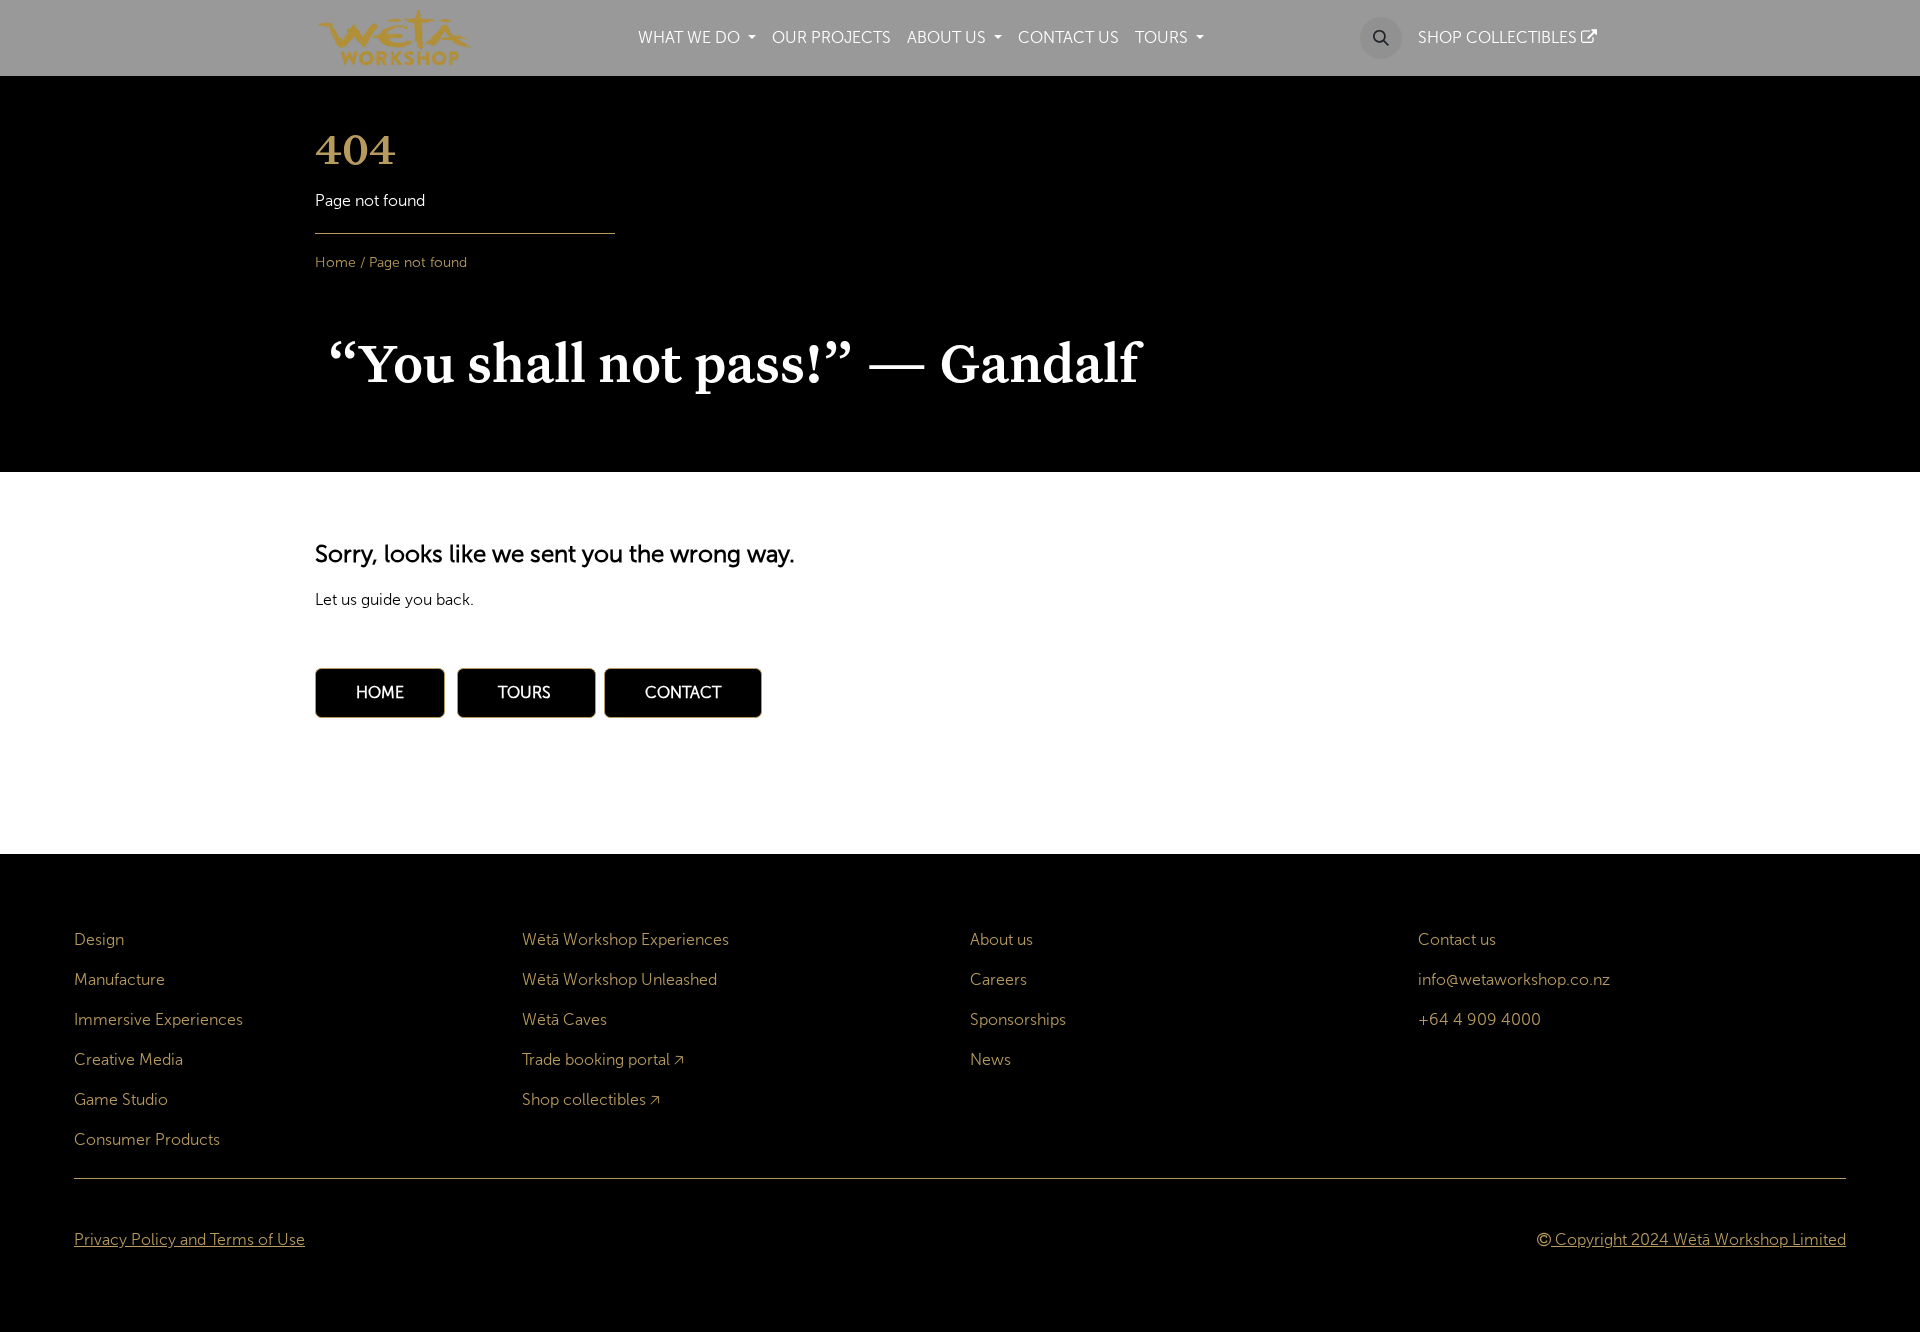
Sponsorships (1018, 1019)
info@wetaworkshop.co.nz (1514, 979)
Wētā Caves (564, 1019)
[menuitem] (697, 38)
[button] (1381, 38)
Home (335, 262)
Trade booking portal (596, 1059)
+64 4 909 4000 (1479, 1019)
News (990, 1059)
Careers (998, 979)
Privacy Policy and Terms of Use (189, 1239)
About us (1001, 939)
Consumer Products (147, 1139)
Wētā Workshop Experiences (625, 939)
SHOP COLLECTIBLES (1499, 37)
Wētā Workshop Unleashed (619, 979)
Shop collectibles (584, 1099)
